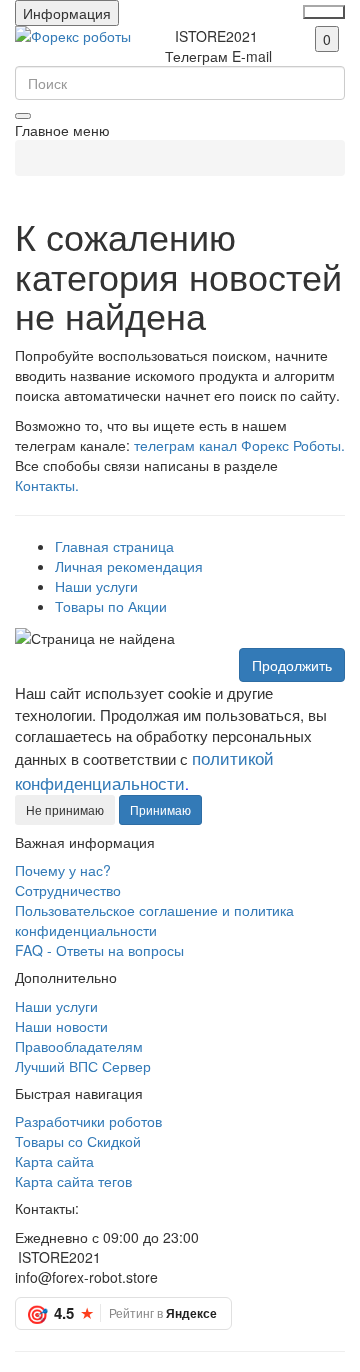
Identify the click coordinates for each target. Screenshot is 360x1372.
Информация (67, 13)
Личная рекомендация (129, 566)
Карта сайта (54, 1161)
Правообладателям (79, 1046)
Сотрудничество (68, 890)
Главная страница (114, 546)
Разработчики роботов (88, 1121)
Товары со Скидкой (78, 1141)
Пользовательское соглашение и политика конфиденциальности (154, 920)
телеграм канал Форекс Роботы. (239, 445)
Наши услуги (96, 586)
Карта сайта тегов (73, 1181)
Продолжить (292, 665)
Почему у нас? (63, 870)
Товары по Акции (111, 606)
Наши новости (61, 1026)
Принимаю (160, 809)
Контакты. (47, 485)
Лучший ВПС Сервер (83, 1066)
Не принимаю (65, 809)
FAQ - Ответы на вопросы (99, 950)
